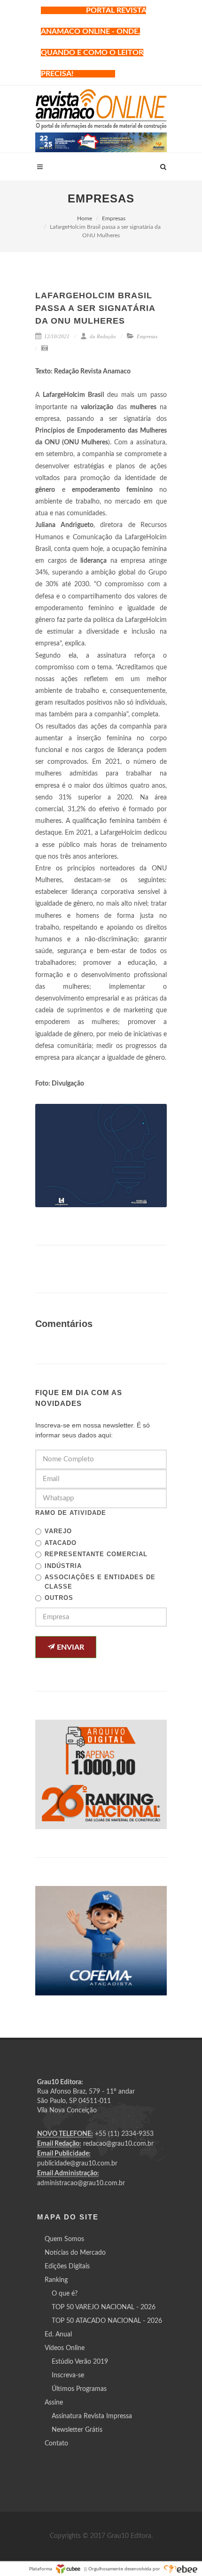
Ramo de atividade (71, 1513)
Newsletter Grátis (77, 2430)
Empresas (114, 218)
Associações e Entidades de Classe (100, 1582)
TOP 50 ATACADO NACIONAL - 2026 (107, 2321)
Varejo (58, 1531)
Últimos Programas (79, 2389)
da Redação (102, 336)
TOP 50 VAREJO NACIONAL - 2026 (104, 2307)
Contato (56, 2444)
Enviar (70, 1647)
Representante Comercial (96, 1554)
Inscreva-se (68, 2375)
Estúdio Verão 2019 (80, 2362)
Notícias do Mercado (75, 2253)
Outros (59, 1598)
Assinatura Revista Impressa (92, 2416)
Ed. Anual (58, 2335)
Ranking (56, 2280)
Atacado (61, 1543)
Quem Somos (64, 2239)
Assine (54, 2403)
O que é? (65, 2294)
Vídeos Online (65, 2348)
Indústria (63, 1566)
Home (85, 218)
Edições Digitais (67, 2266)
